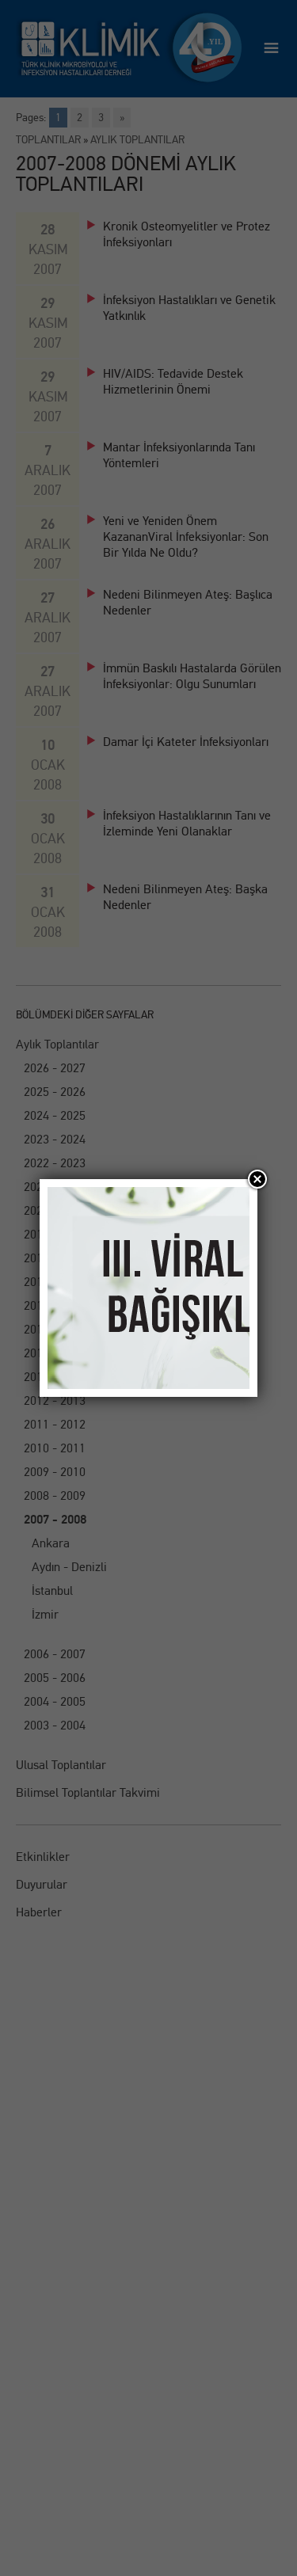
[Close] (257, 1179)
